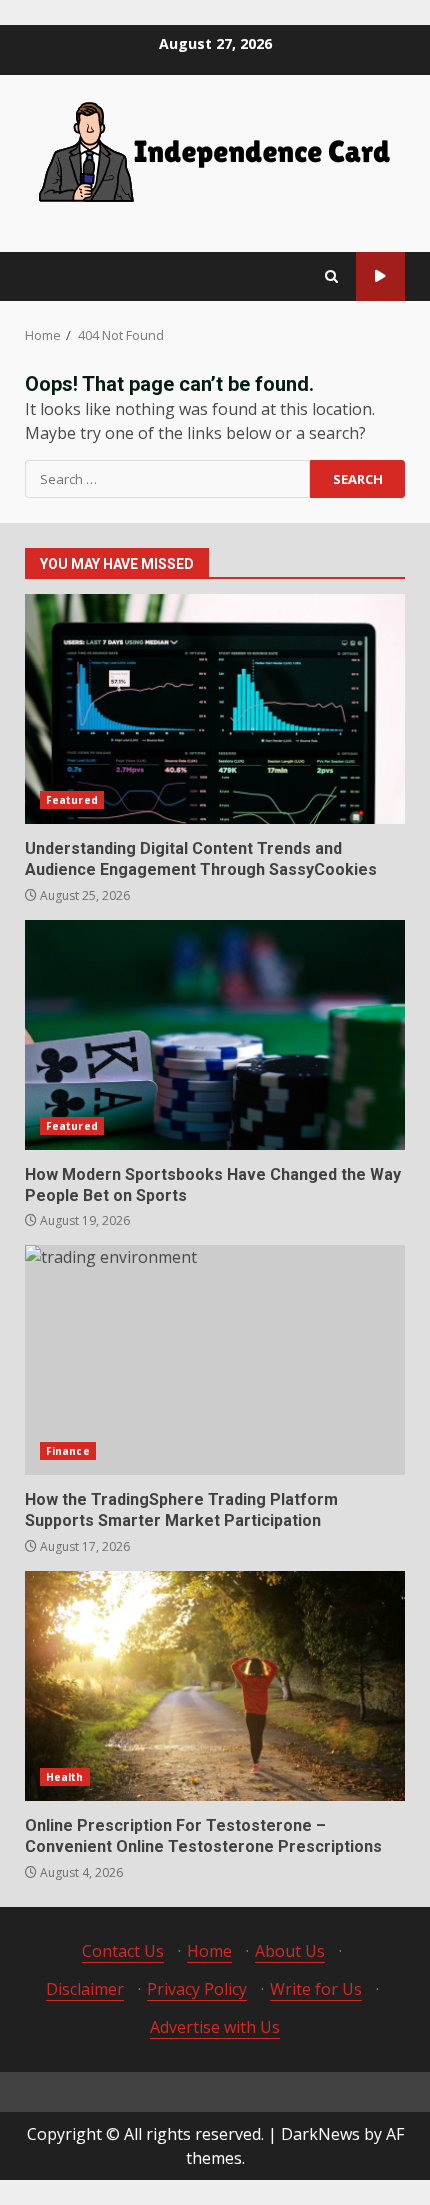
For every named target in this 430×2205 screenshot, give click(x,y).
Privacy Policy (197, 1989)
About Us (290, 1951)
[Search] (331, 276)
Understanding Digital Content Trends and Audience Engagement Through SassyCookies (215, 709)
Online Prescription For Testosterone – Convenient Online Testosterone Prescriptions (215, 1686)
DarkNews (320, 2134)
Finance (68, 1451)
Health (65, 1777)
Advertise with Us (215, 2027)
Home (209, 1951)
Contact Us (123, 1951)
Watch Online (380, 276)
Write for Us (316, 1989)
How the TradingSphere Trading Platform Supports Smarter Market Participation (215, 1360)
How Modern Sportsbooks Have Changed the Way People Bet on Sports (215, 1035)
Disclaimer (85, 1989)
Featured (72, 800)
